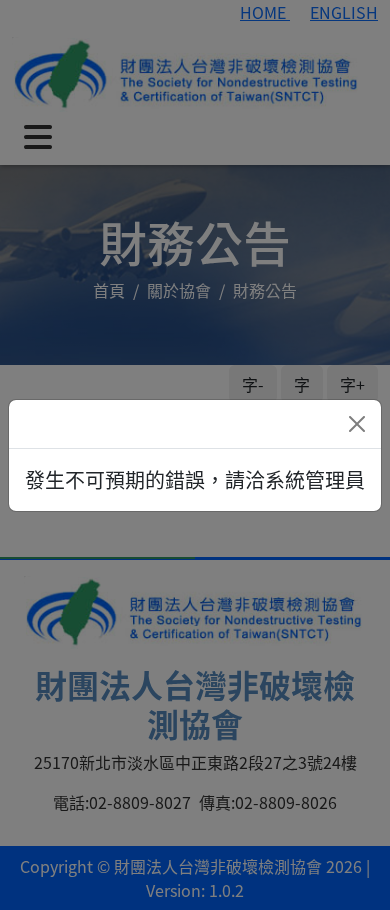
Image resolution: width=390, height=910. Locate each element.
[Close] (357, 424)
